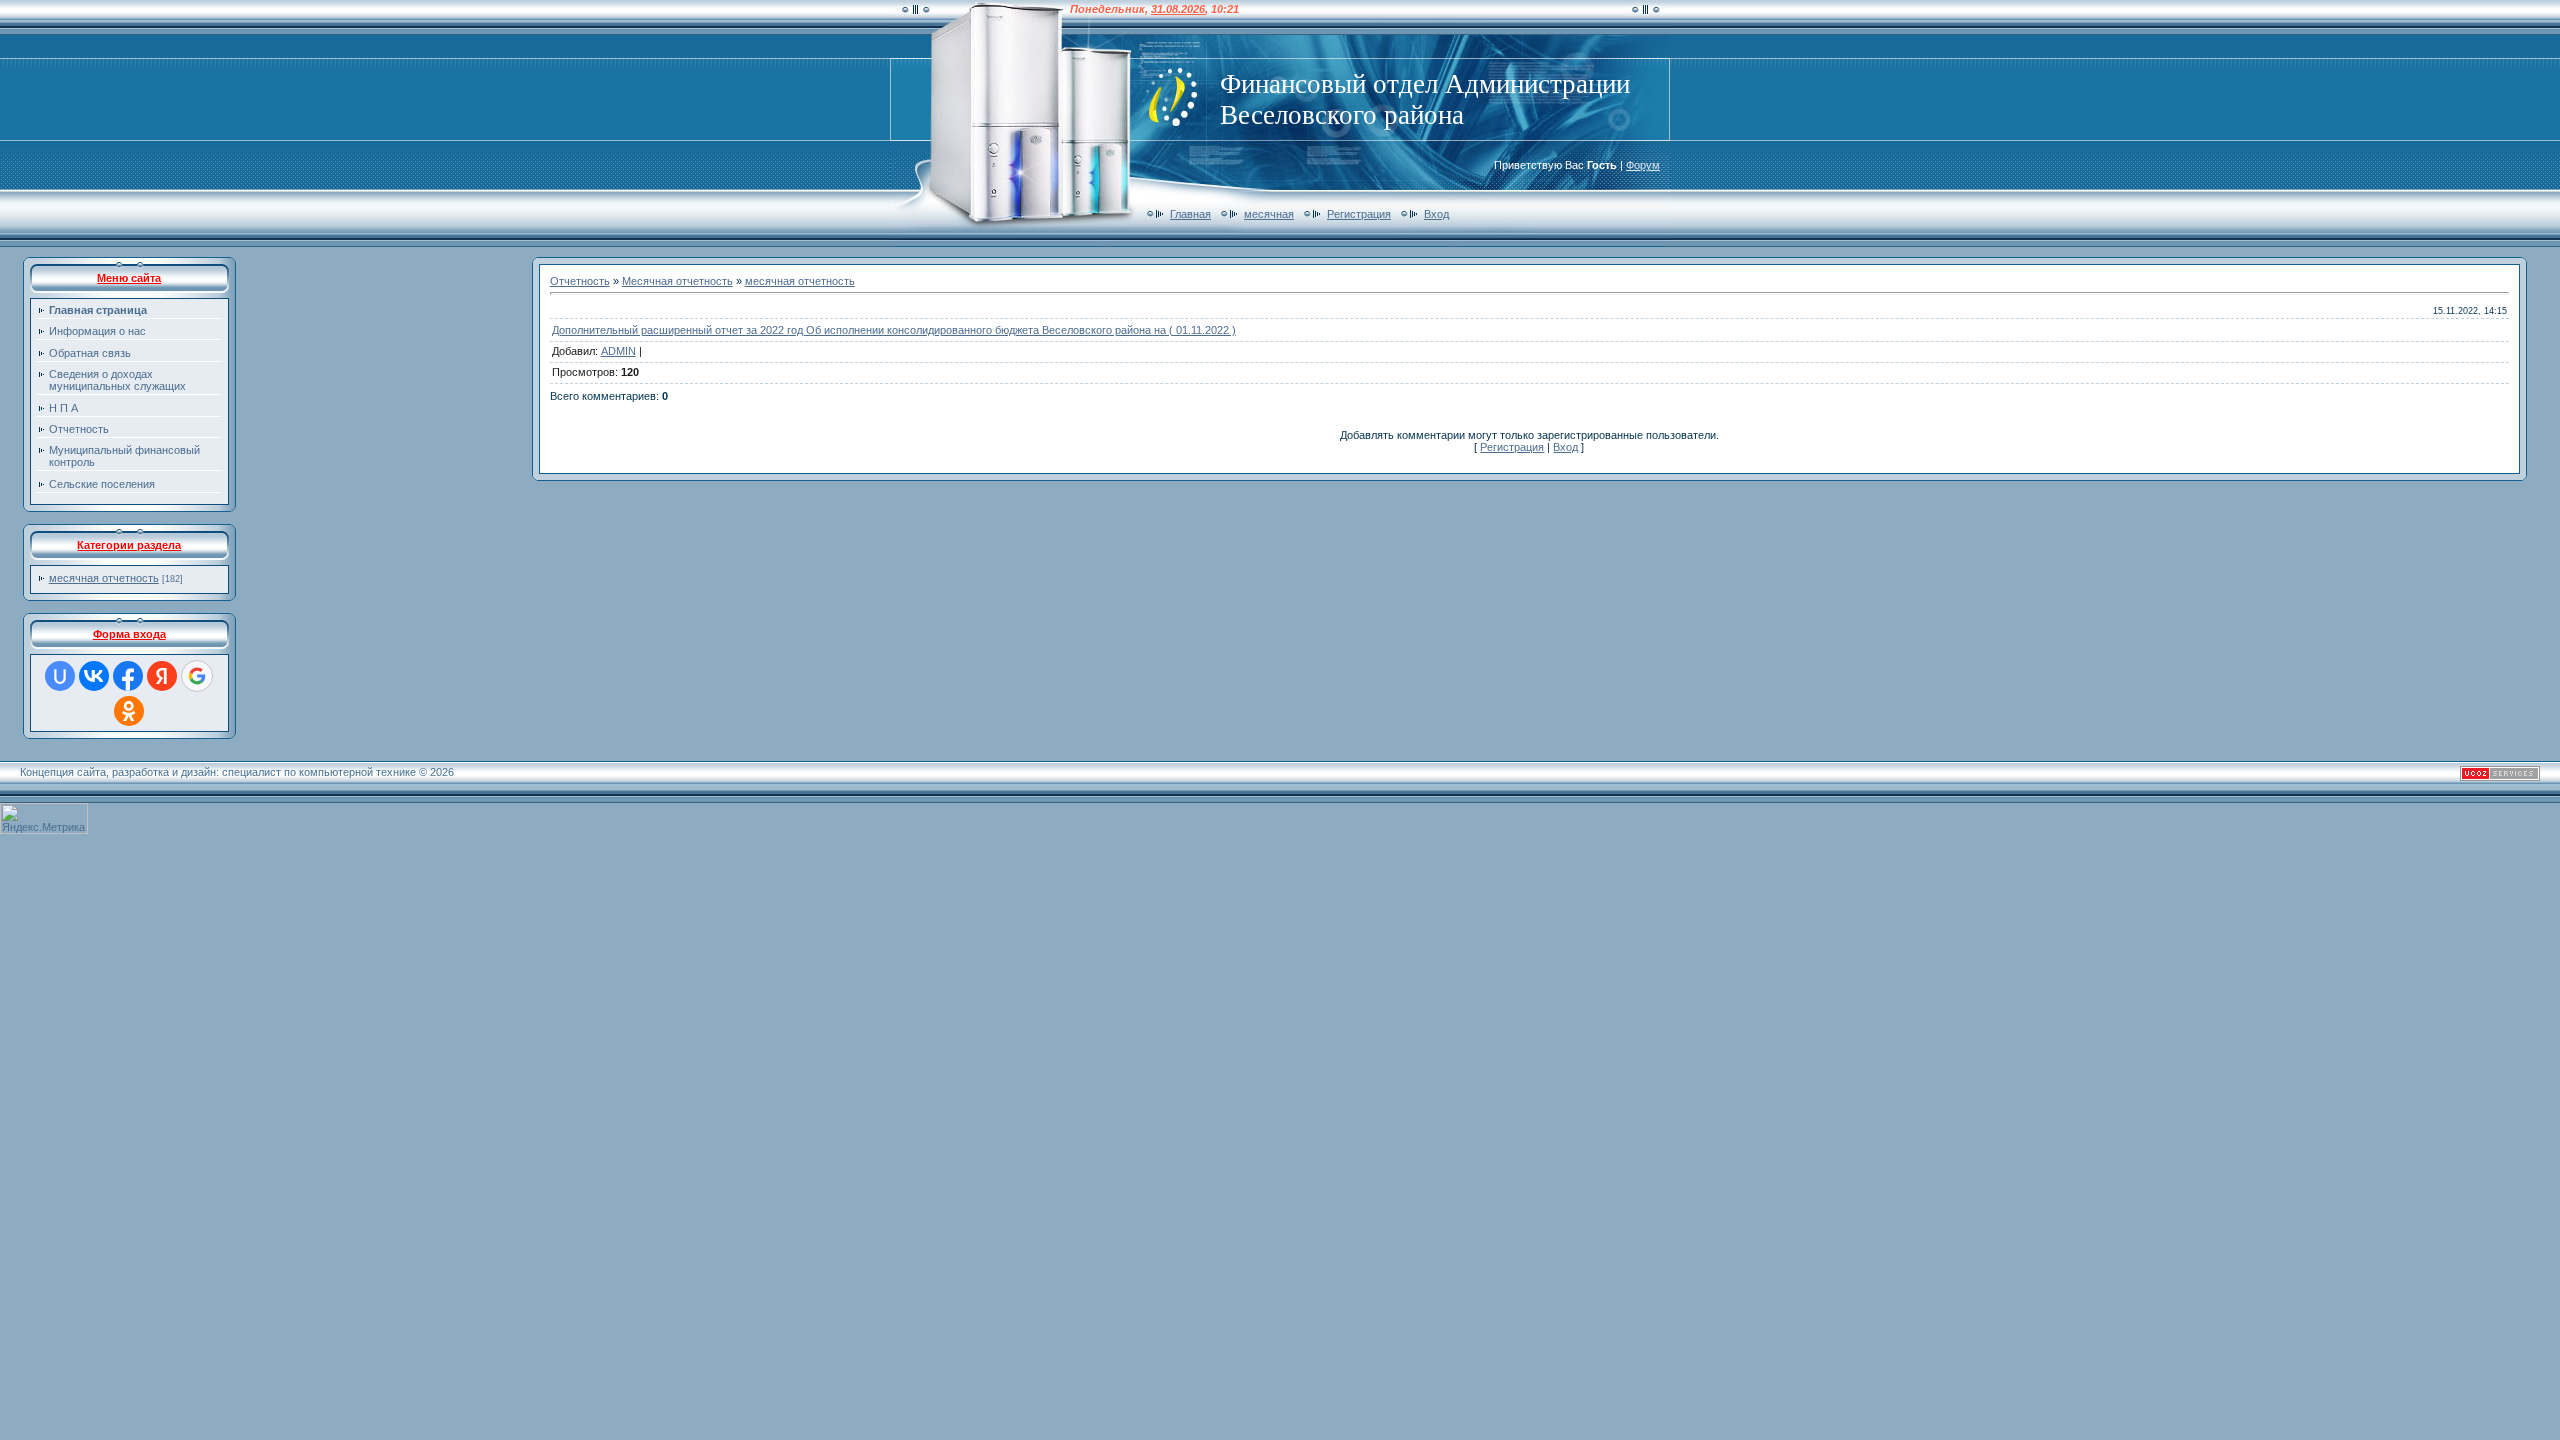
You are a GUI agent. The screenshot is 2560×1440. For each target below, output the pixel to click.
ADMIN (618, 351)
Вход (1436, 214)
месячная (1269, 214)
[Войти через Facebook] (128, 676)
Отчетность (580, 281)
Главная (1190, 214)
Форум (1643, 165)
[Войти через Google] (197, 676)
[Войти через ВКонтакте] (94, 676)
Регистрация (1359, 214)
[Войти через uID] (60, 676)
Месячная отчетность (677, 281)
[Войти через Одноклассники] (129, 711)
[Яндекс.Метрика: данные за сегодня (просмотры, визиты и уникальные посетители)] (44, 818)
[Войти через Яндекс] (162, 676)
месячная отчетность (104, 578)
